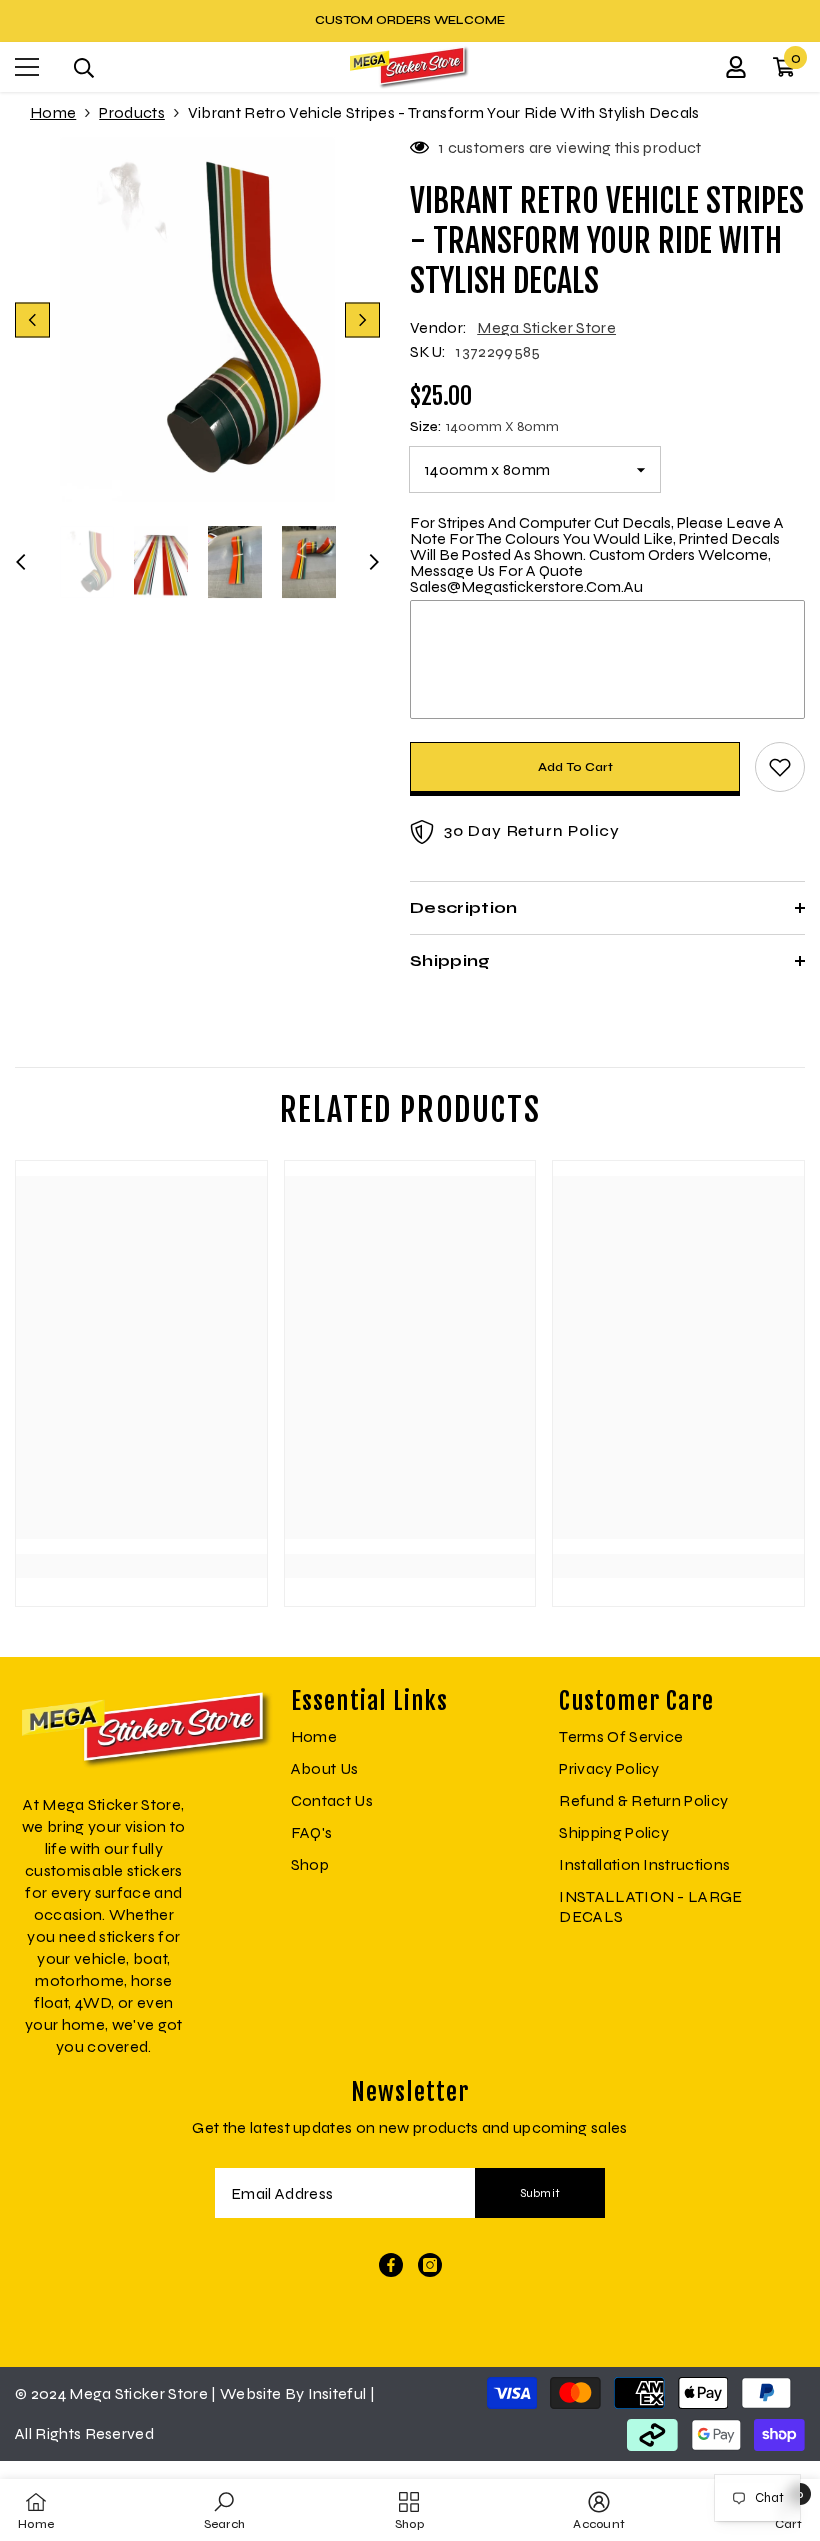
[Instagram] (430, 2265)
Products (132, 112)
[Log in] (736, 67)
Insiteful (339, 2393)
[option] (410, 20)
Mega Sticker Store (546, 327)
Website (250, 2393)
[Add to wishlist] (780, 767)
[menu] (27, 67)
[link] (141, 1524)
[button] (32, 319)
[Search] (84, 68)
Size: (484, 426)
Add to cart (575, 767)
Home (53, 112)
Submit (540, 2193)
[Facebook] (391, 2265)
